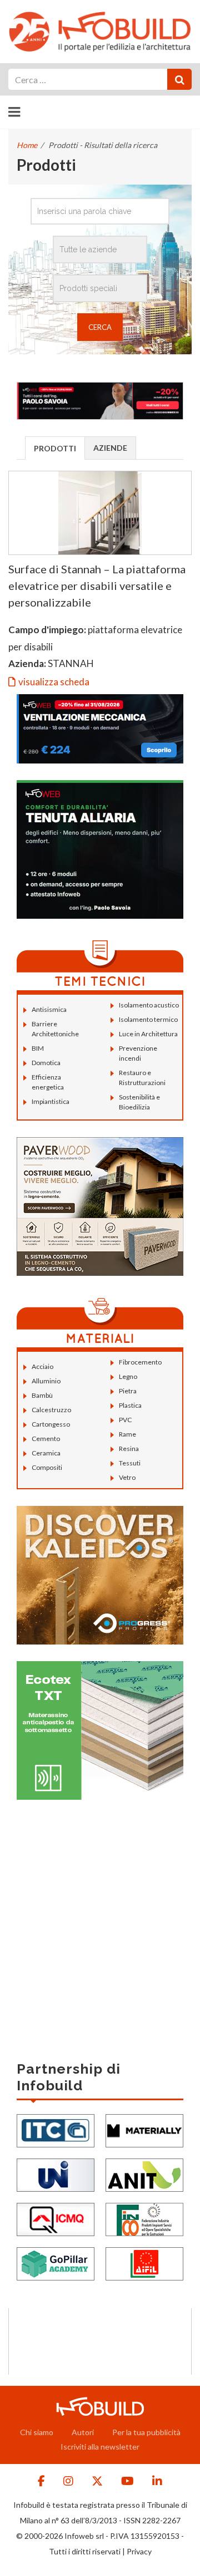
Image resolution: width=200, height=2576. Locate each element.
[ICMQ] (56, 2219)
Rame (127, 1434)
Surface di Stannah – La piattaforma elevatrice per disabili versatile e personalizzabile (97, 586)
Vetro (127, 1477)
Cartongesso (51, 1424)
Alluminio (46, 1381)
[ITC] (56, 2130)
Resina (129, 1449)
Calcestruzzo (51, 1410)
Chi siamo (37, 2432)
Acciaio (42, 1366)
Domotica (46, 1063)
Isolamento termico (148, 1019)
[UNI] (56, 2174)
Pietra (128, 1391)
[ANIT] (144, 2174)
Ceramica (46, 1453)
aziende (110, 448)
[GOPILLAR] (56, 2263)
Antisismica (49, 1009)
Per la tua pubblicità (146, 2432)
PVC (125, 1420)
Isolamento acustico (149, 1005)
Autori (83, 2432)
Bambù (42, 1395)
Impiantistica (51, 1101)
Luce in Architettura (148, 1034)
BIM (38, 1048)
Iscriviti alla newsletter (100, 2447)
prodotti (55, 448)
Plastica (130, 1405)
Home (27, 145)
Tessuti (130, 1463)
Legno (128, 1376)
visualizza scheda (54, 682)
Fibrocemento (140, 1362)
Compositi (47, 1467)
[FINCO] (144, 2219)
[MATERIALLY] (144, 2130)
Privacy (139, 2551)
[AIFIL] (144, 2263)
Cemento (46, 1439)
